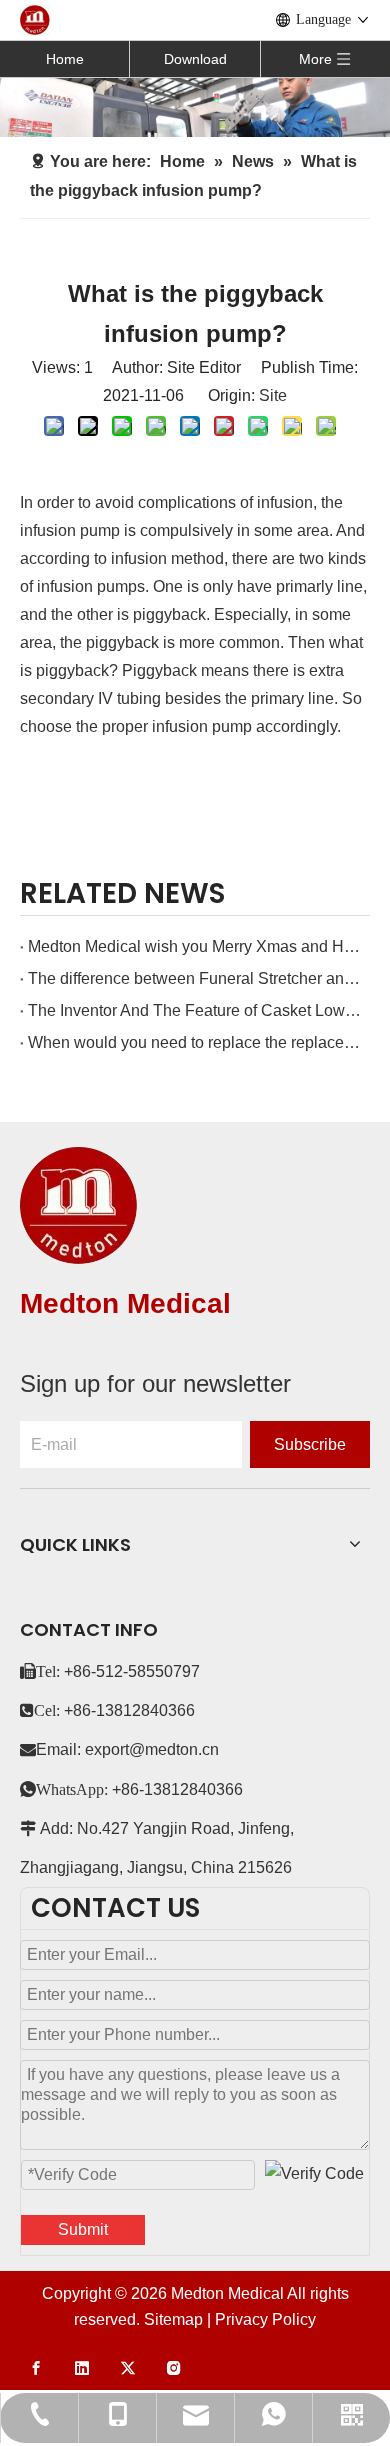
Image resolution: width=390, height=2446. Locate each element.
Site (273, 395)
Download (195, 59)
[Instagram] (174, 2368)
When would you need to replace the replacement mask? (195, 1042)
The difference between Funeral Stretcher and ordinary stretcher (195, 978)
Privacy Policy (265, 2319)
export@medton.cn (152, 1749)
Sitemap (173, 2319)
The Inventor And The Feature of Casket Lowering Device (195, 1010)
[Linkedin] (82, 2368)
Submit (83, 2229)
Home (65, 59)
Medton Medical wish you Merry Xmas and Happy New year (195, 946)
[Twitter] (128, 2368)
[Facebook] (36, 2368)
